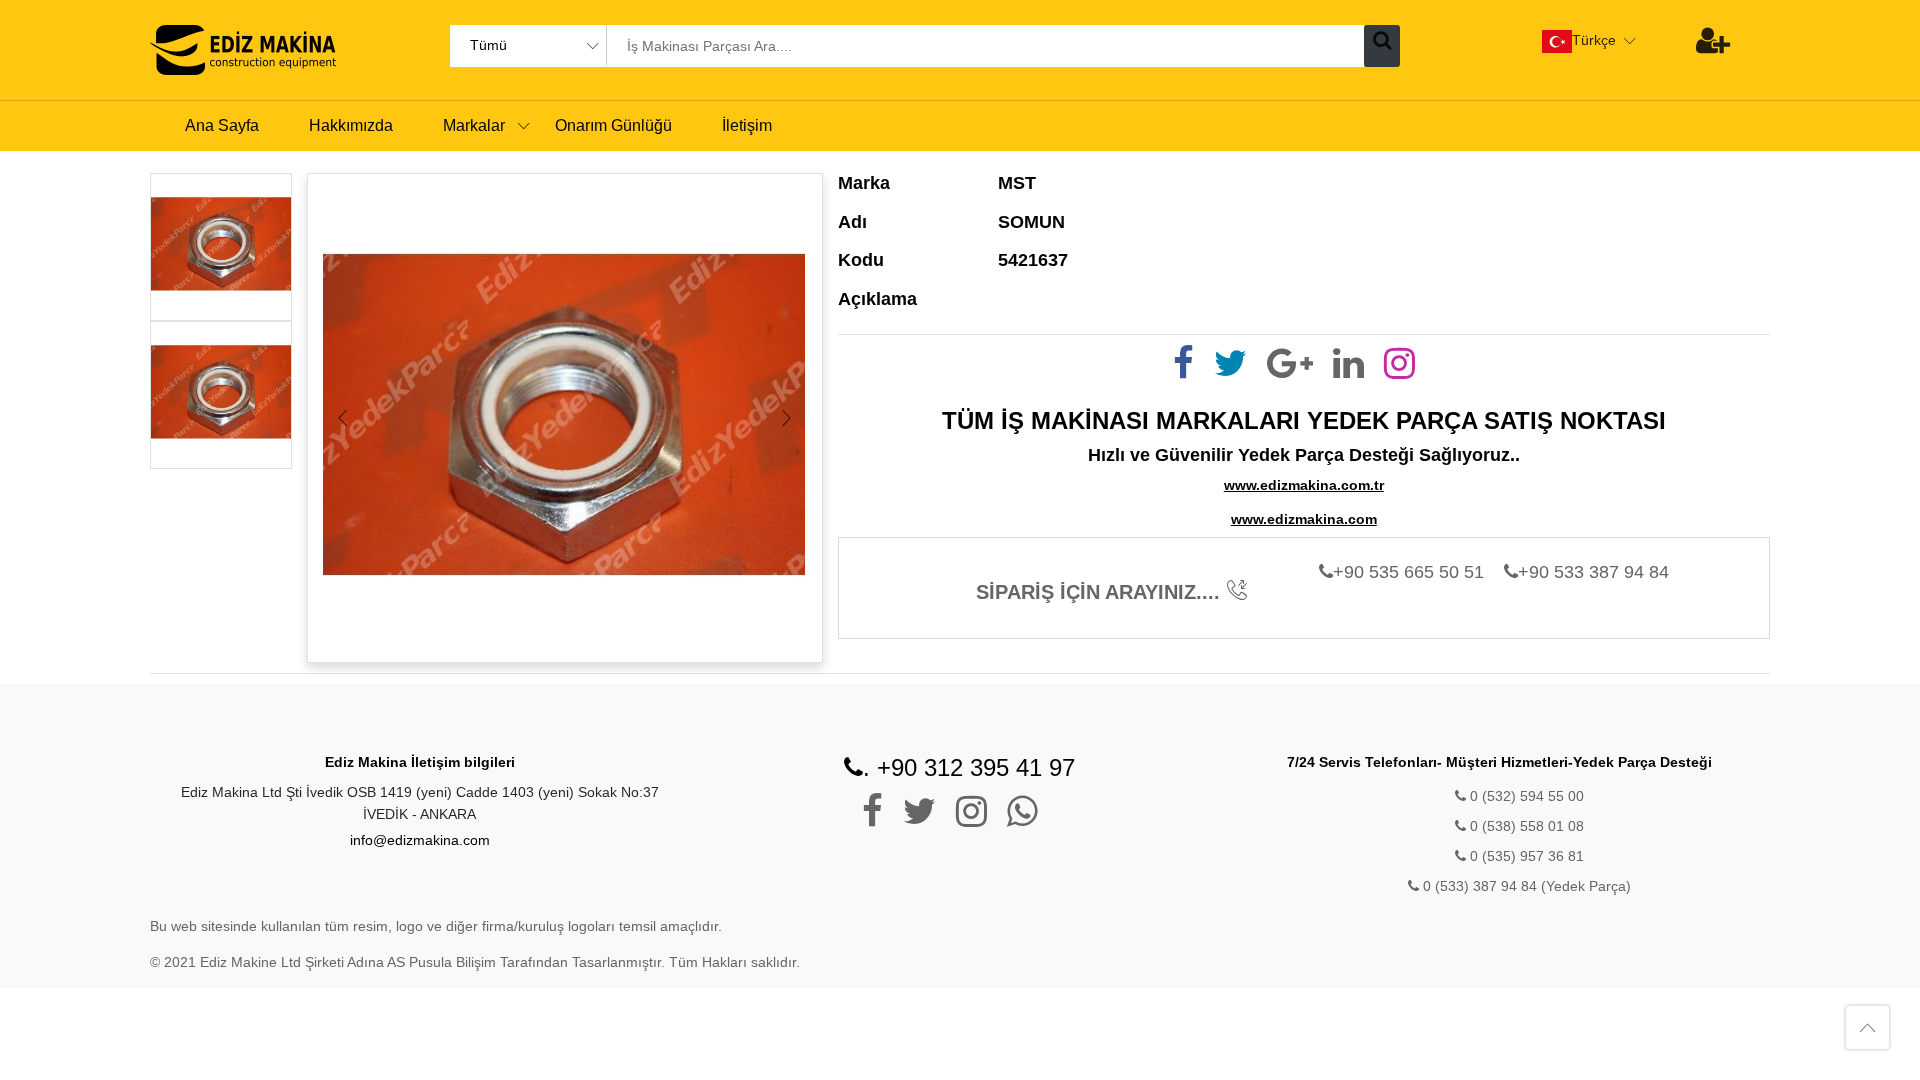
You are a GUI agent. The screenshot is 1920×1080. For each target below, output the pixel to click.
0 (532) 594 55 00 (1525, 796)
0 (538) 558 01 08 (1525, 826)
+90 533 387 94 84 (1593, 572)
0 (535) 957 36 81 (1525, 856)
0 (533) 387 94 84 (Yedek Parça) (1527, 886)
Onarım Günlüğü (613, 125)
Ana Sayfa (222, 125)
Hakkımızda (351, 125)
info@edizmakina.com (420, 840)
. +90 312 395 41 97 (969, 767)
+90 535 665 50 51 (1408, 572)
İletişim (747, 125)
